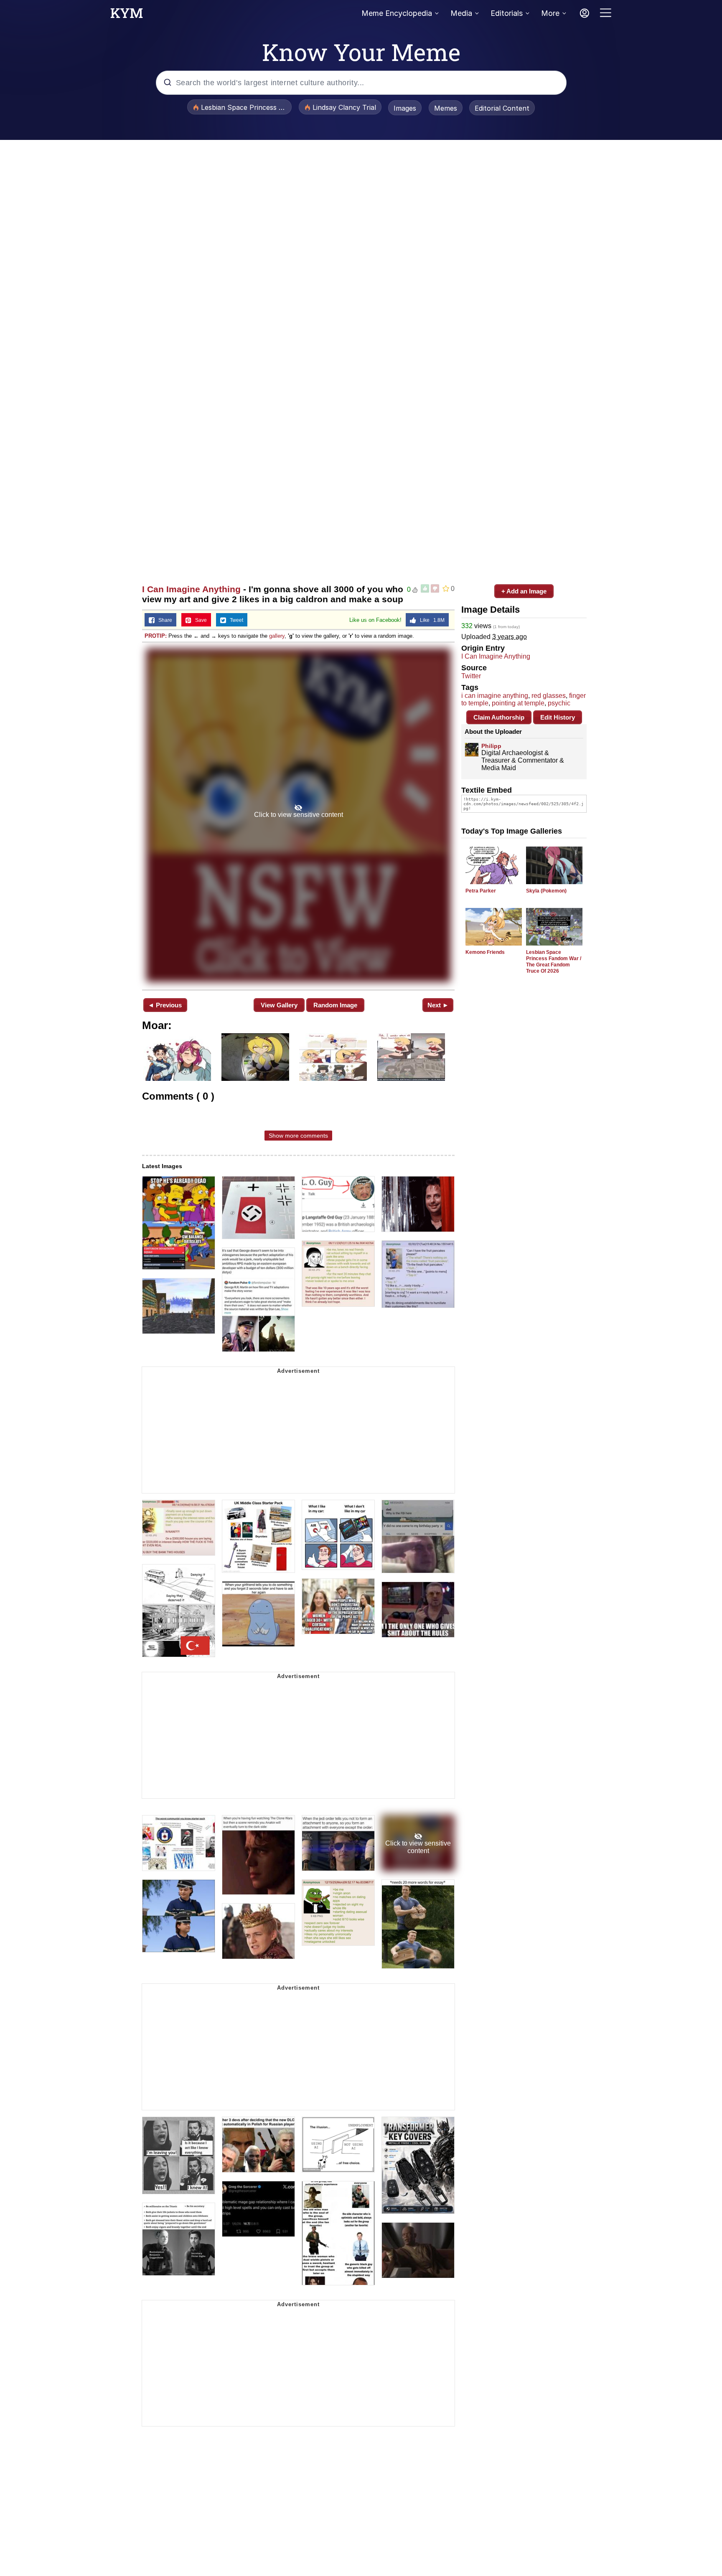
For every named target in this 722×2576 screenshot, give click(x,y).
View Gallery (279, 1005)
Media (461, 13)
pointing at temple (518, 703)
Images (405, 108)
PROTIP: (156, 636)
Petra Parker (481, 891)
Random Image (335, 1005)
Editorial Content (502, 108)
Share (163, 620)
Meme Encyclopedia (397, 13)
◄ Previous (165, 1005)
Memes (446, 108)
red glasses (549, 696)
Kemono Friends (485, 952)
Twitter (471, 676)
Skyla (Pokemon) (546, 891)
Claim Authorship (499, 717)
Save (199, 620)
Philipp (491, 746)
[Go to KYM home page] (127, 15)
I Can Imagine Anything (191, 589)
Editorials (507, 13)
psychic (559, 703)
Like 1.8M (430, 620)
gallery (277, 636)
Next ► (438, 1005)
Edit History (558, 717)
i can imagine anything (495, 696)
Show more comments (298, 1136)
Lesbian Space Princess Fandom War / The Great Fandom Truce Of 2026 (554, 962)
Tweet (235, 620)
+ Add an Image (524, 591)
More (550, 13)
